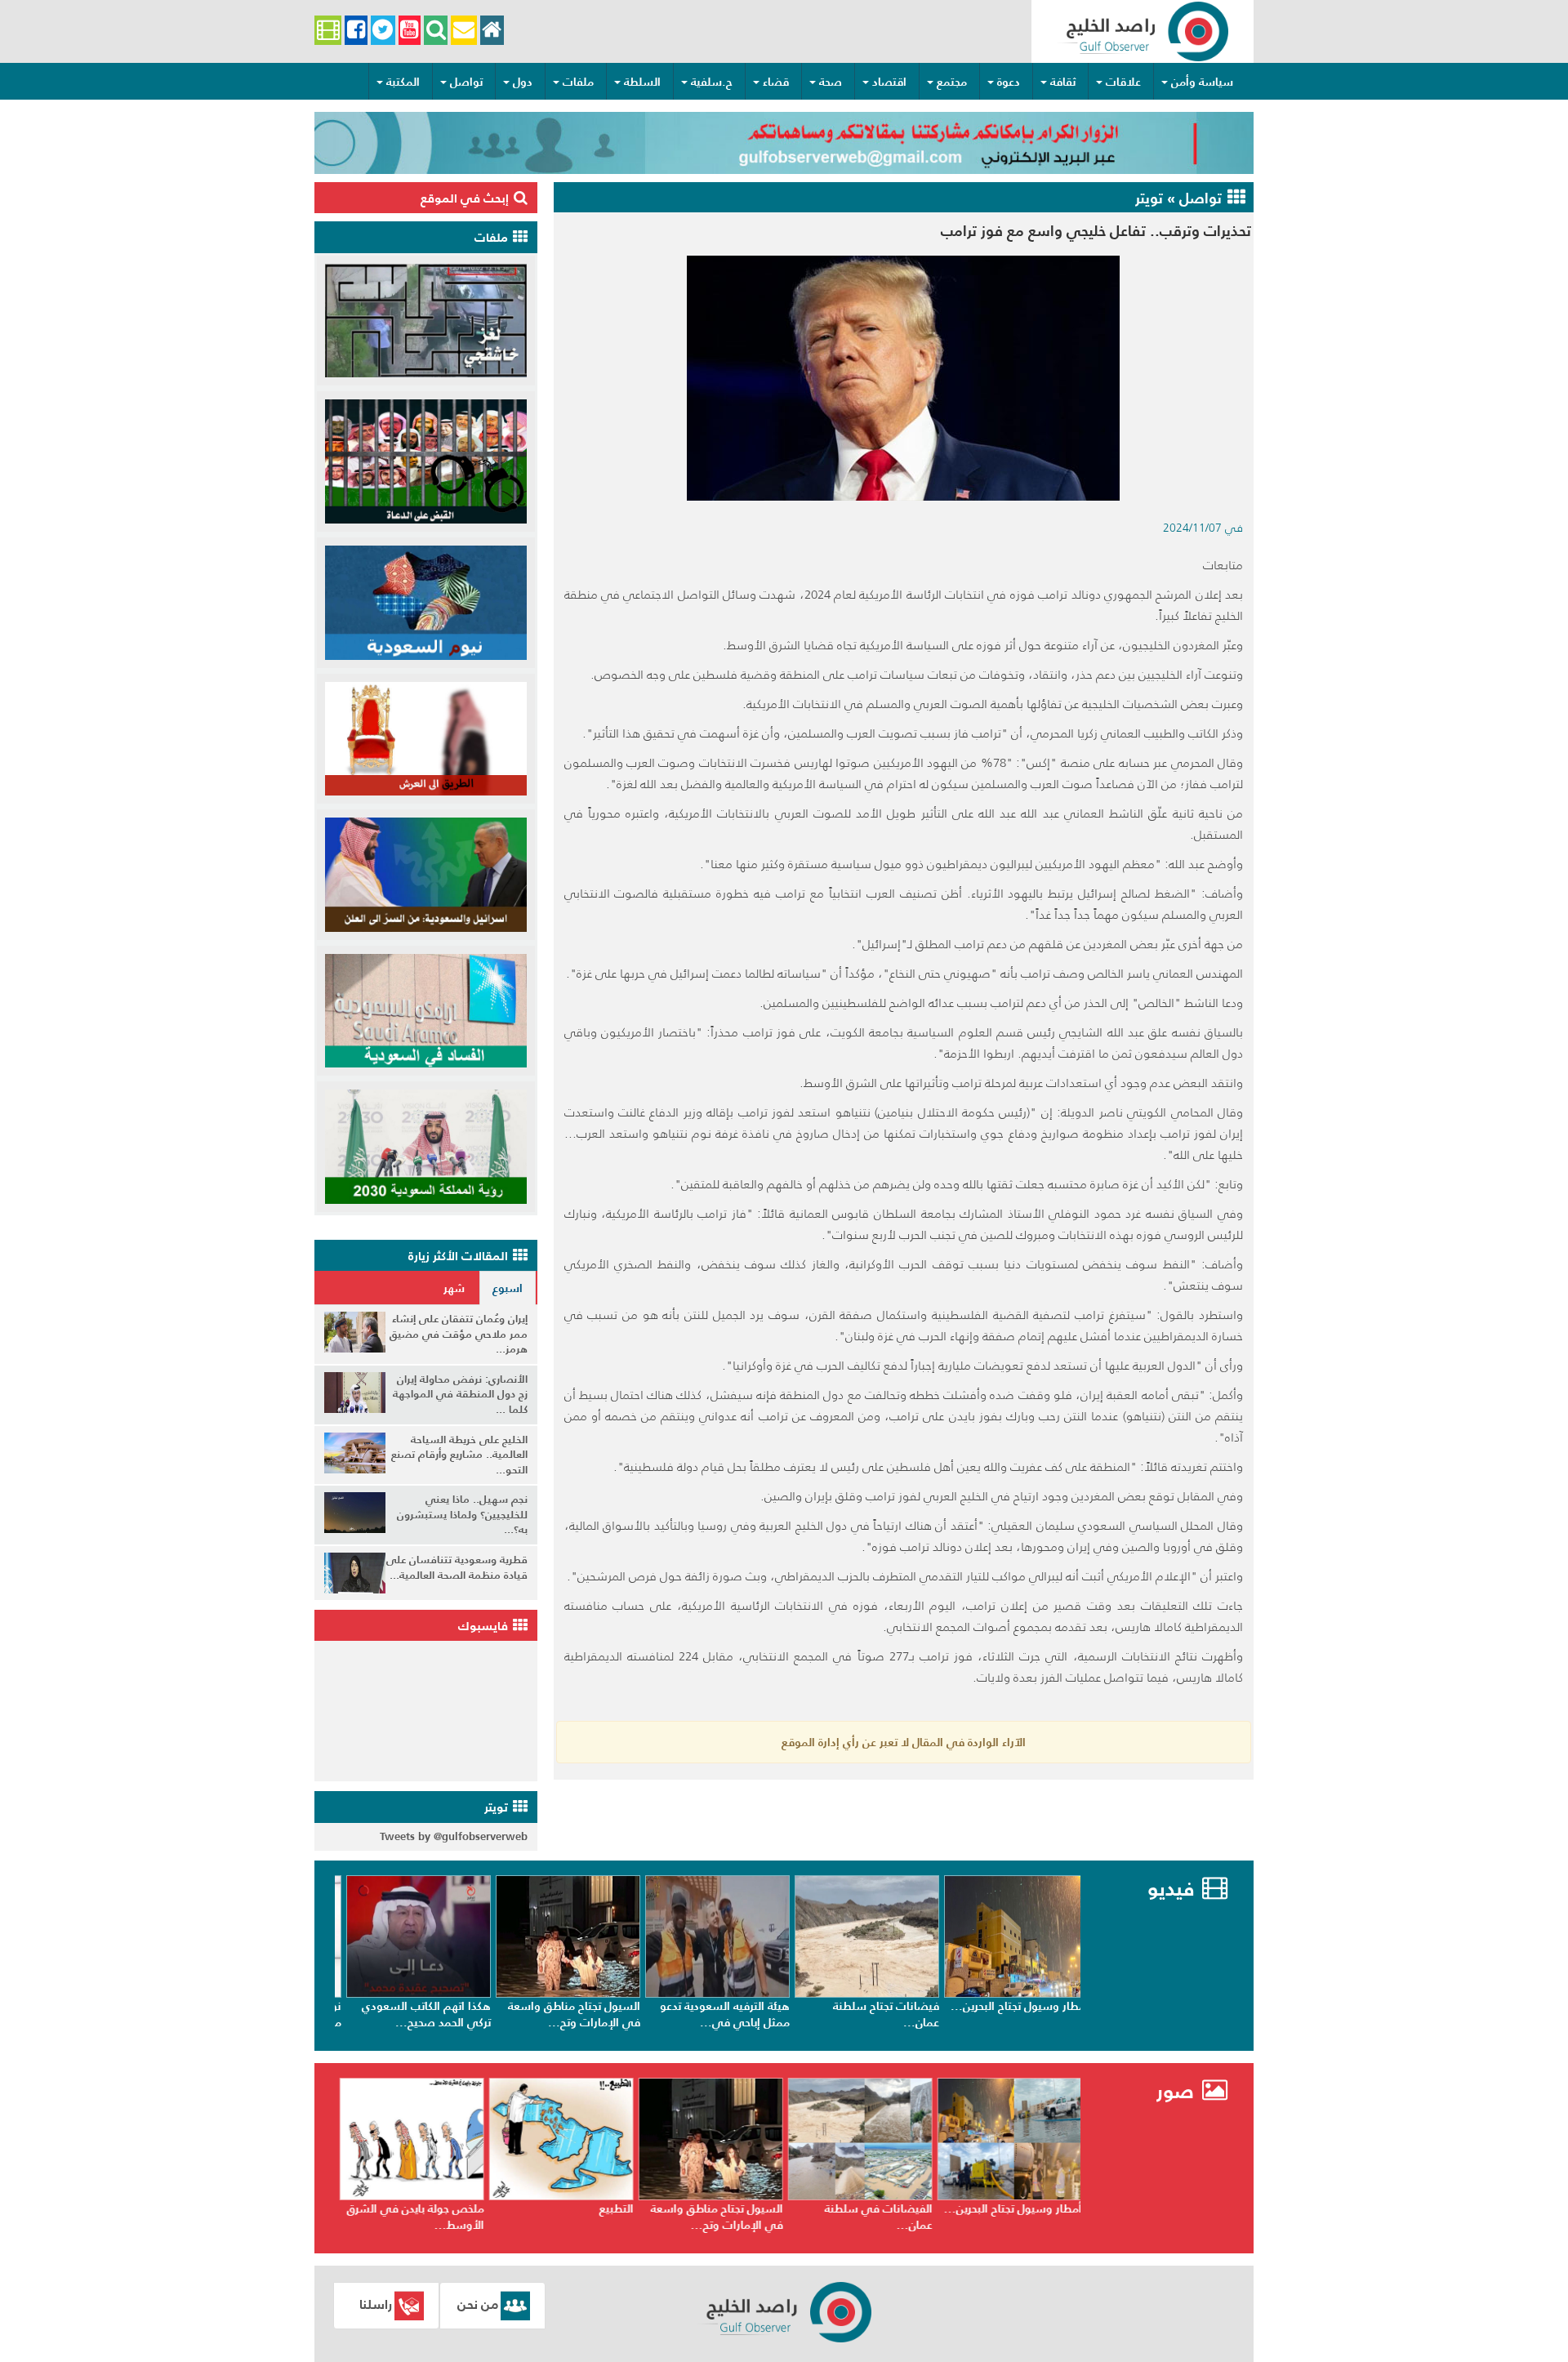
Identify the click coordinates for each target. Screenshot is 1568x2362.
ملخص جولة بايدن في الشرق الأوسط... (561, 2217)
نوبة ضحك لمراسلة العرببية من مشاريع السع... (415, 2014)
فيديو (1171, 1889)
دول (523, 82)
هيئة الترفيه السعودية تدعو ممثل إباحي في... (864, 2014)
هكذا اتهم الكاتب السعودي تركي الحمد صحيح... (565, 2014)
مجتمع (952, 82)
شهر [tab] (454, 1288)
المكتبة (403, 82)
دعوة (1009, 82)
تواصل (466, 82)
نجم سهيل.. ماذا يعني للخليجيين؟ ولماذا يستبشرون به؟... (462, 1514)
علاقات (1123, 82)
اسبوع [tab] (508, 1288)
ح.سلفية (712, 82)
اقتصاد (889, 82)
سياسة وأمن (1202, 82)
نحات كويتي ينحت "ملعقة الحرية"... (419, 2217)
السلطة (642, 82)
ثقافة (1063, 82)
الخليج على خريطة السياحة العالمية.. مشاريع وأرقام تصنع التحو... (459, 1455)
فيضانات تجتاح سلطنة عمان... (1025, 2014)
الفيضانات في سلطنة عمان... (1024, 2217)
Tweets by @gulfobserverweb (454, 1836)
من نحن (478, 2304)
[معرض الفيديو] (328, 31)
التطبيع (762, 2208)
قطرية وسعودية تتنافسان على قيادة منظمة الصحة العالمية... (457, 1567)
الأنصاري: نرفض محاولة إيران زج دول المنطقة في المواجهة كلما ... (460, 1394)
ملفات (578, 82)
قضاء (776, 82)
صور (1178, 2091)
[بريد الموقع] (463, 31)
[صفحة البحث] (436, 31)
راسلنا (376, 2304)
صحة (831, 82)
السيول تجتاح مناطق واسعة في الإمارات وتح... (713, 2014)
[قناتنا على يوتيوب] (410, 31)
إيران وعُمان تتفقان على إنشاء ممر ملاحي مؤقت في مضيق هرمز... (459, 1334)
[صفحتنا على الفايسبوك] (356, 31)
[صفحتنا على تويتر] (383, 31)
